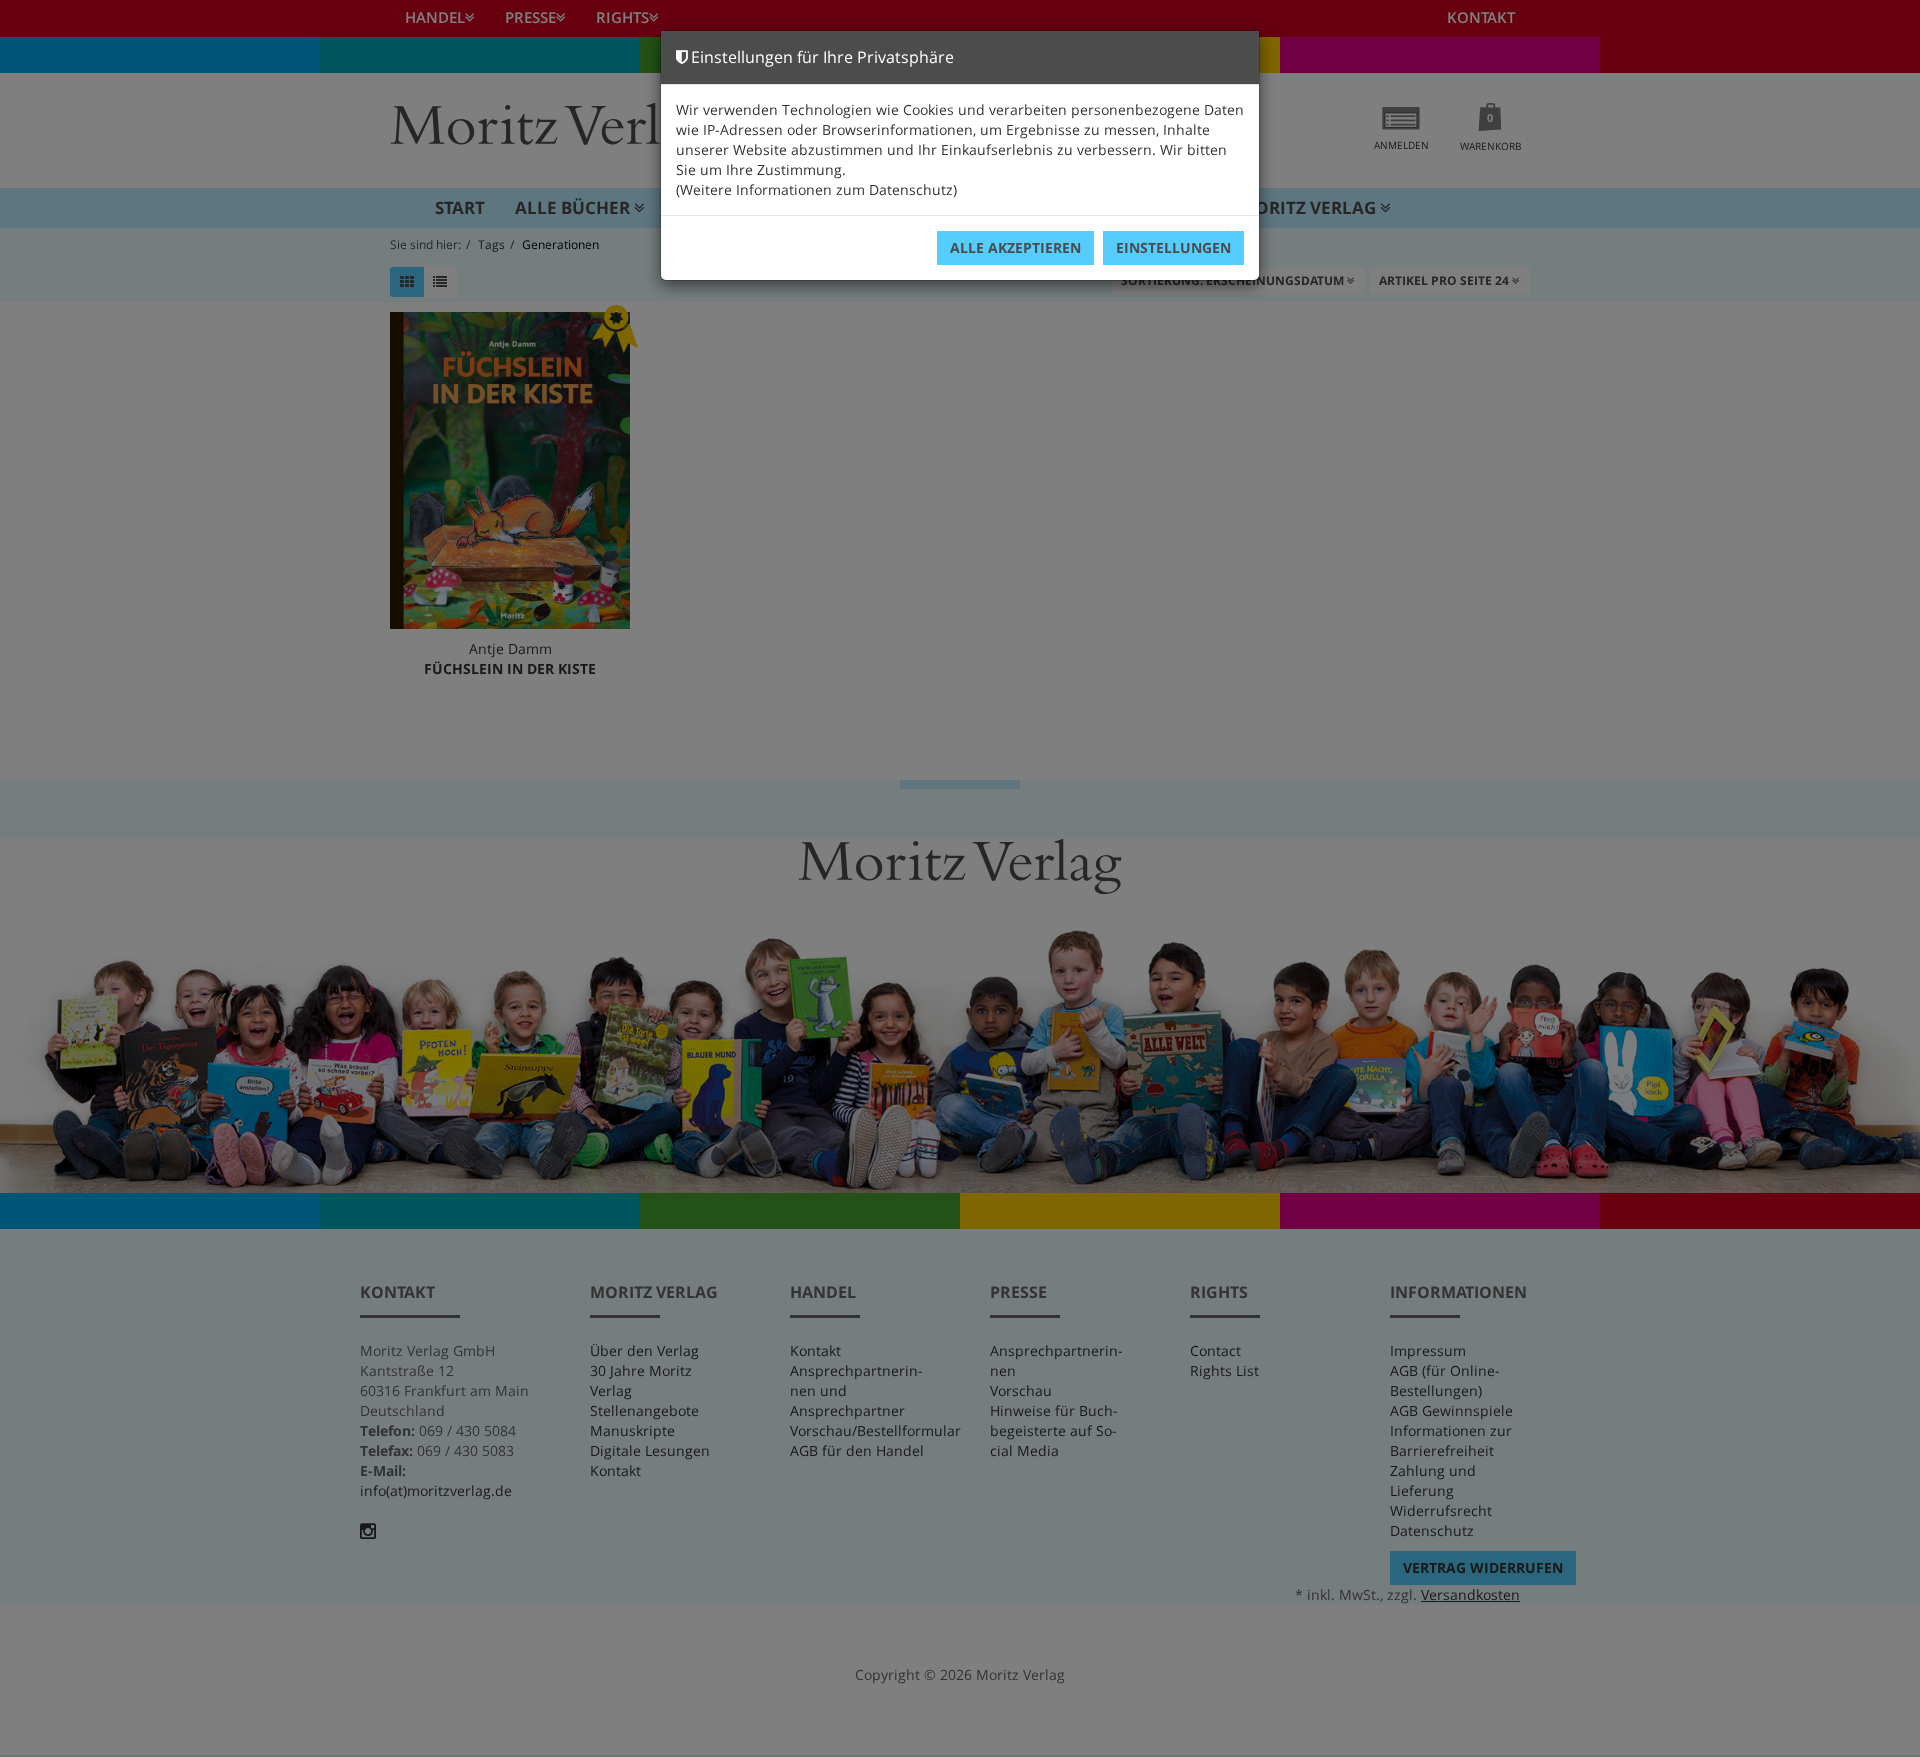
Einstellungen (1173, 247)
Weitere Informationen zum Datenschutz (816, 189)
